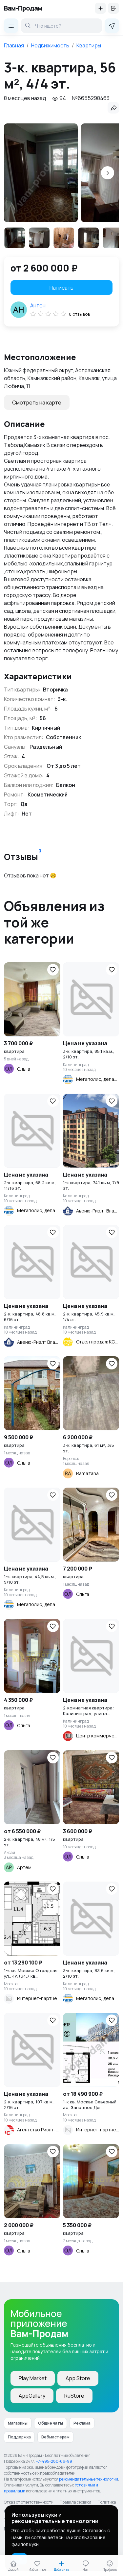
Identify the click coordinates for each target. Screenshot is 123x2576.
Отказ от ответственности (29, 2502)
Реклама (82, 2423)
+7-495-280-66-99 (54, 2461)
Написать (61, 288)
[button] (108, 173)
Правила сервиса (75, 2502)
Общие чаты (51, 2423)
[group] (41, 173)
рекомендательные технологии (89, 2479)
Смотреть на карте (37, 403)
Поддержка (19, 2437)
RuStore (74, 2396)
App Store (78, 2378)
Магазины (18, 2423)
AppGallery (32, 2396)
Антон (38, 305)
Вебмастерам (55, 2437)
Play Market (33, 2378)
